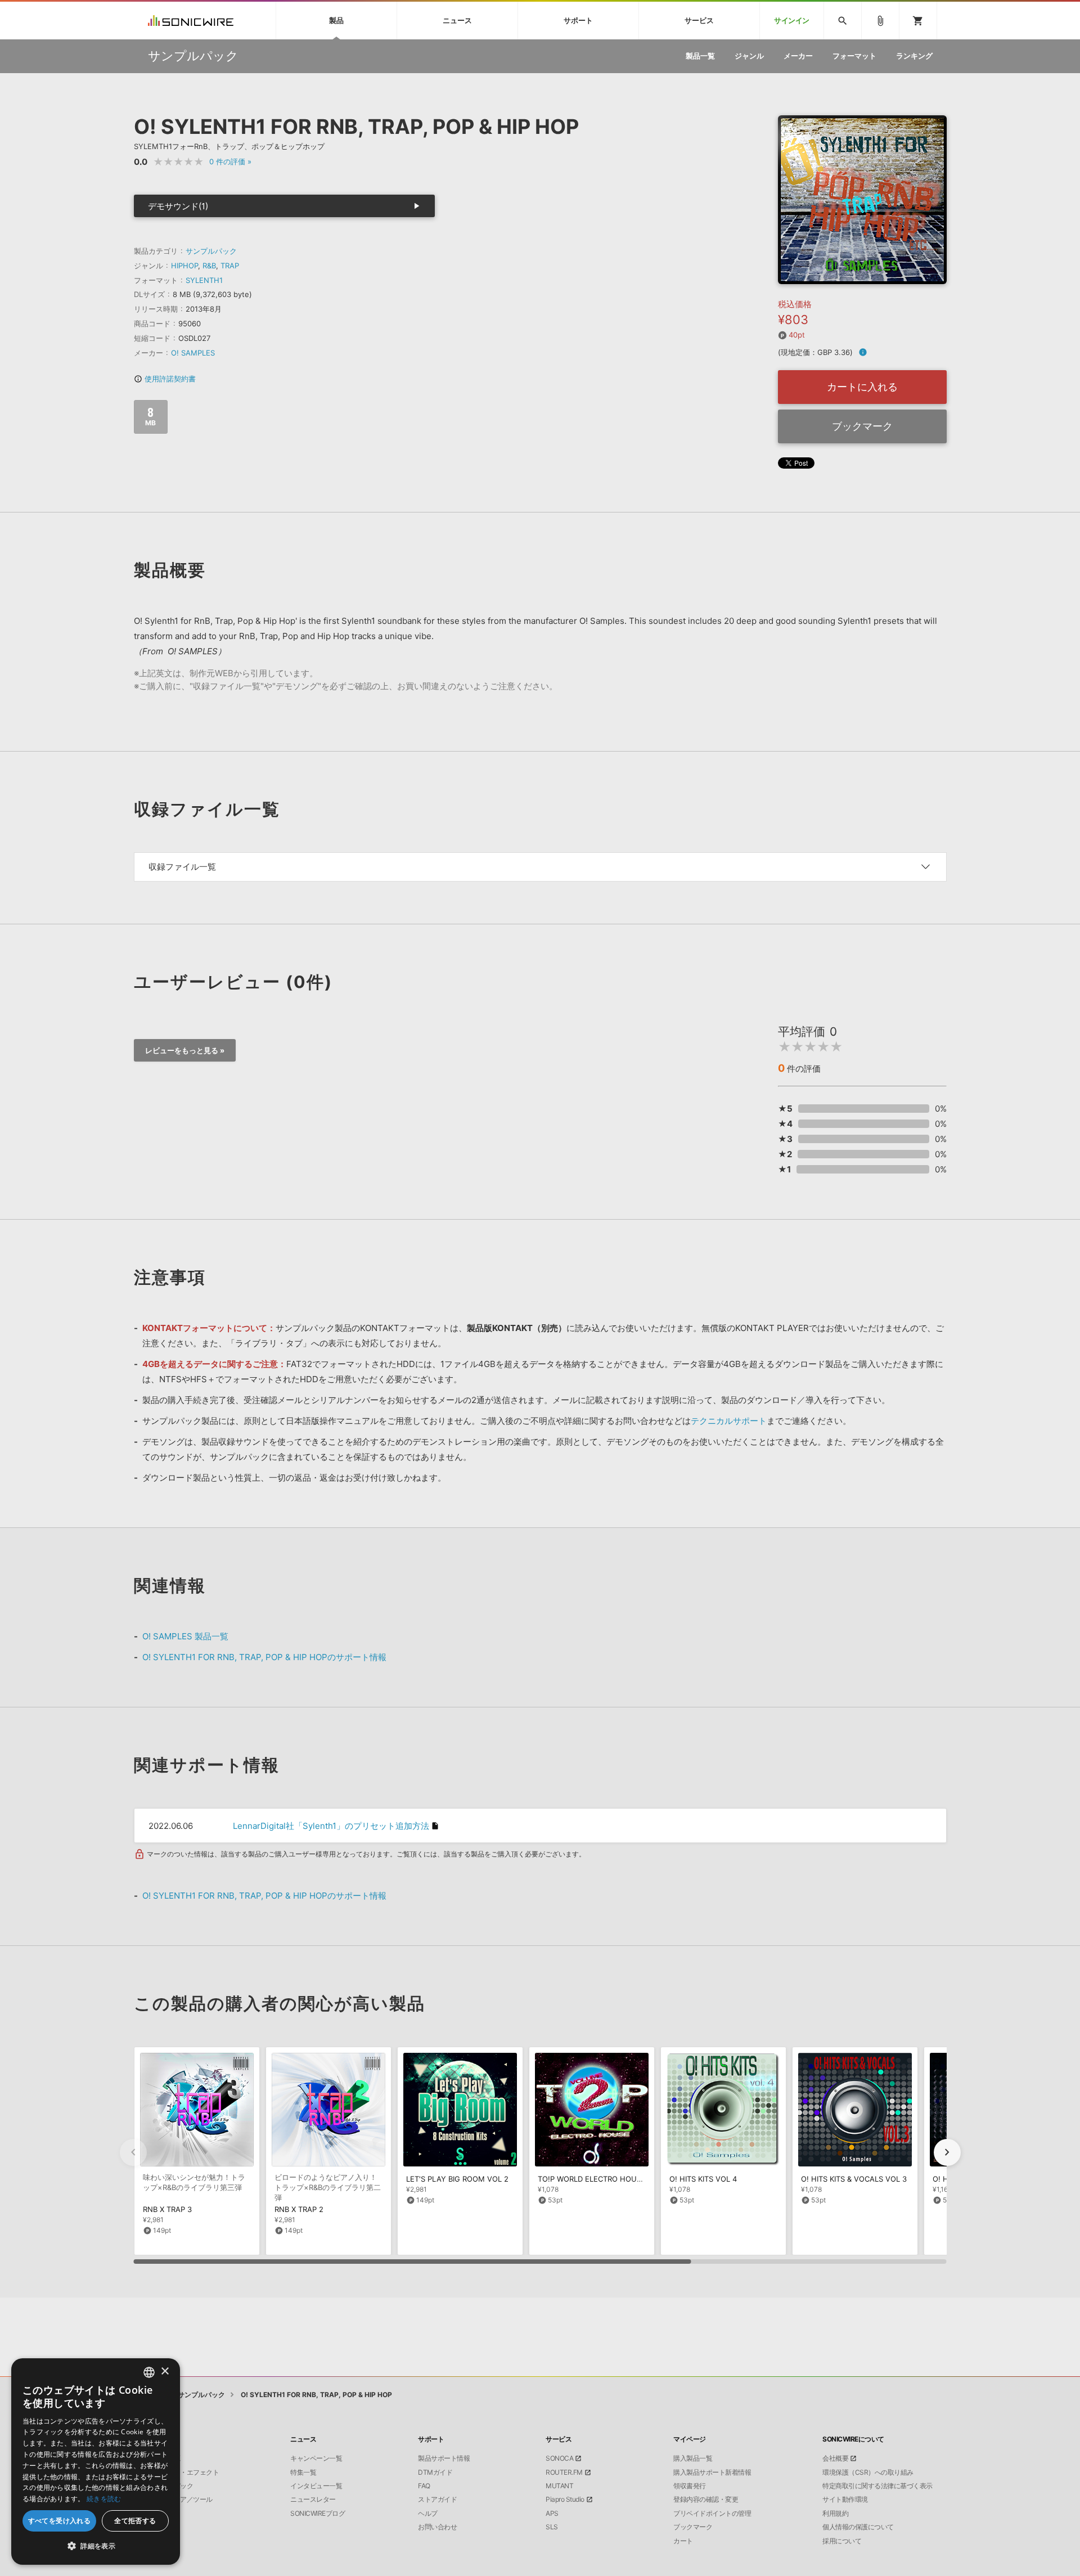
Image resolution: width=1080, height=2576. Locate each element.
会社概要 (835, 2458)
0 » (230, 161)
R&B (209, 266)
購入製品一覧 (693, 2458)
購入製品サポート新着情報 (712, 2472)
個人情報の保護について (858, 2527)
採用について (842, 2541)
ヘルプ (428, 2514)
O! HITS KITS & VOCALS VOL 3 (854, 2179)
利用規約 (835, 2514)
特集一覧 (303, 2472)
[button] (947, 2152)
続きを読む (104, 2499)
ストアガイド (437, 2499)
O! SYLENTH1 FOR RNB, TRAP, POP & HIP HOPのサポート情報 (264, 1657)
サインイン (792, 21)
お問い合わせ (437, 2527)
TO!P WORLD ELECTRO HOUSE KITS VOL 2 (612, 2179)
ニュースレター (313, 2499)
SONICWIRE (191, 21)
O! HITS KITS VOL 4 (703, 2179)
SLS (552, 2527)
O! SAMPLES (193, 353)
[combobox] (149, 2372)
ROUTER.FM (564, 2472)
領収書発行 (690, 2486)
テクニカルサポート (729, 1421)
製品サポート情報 (444, 2458)
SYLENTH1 (204, 280)
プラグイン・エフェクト (184, 2472)
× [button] (165, 2372)
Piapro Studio (565, 2499)
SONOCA (559, 2458)
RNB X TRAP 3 (167, 2209)
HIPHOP (184, 266)
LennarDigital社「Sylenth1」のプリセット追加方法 (331, 1826)
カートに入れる (862, 387)
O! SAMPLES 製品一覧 (185, 1636)
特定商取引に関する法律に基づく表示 (877, 2486)
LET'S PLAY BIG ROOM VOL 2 (457, 2179)
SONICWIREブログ (318, 2514)
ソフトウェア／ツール (180, 2499)
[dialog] (96, 2462)
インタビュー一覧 (316, 2486)
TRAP (230, 266)
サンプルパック (211, 251)
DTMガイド (435, 2472)
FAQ (424, 2486)
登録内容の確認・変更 (706, 2499)
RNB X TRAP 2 (299, 2209)
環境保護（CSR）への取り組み (868, 2472)
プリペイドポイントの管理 (712, 2514)
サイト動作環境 (845, 2499)
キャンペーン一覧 (316, 2458)
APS (552, 2514)
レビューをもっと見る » (185, 1050)
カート (683, 2541)
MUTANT (559, 2486)
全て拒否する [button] (135, 2521)
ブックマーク (862, 426)
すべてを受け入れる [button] (60, 2521)
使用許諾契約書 (165, 379)
